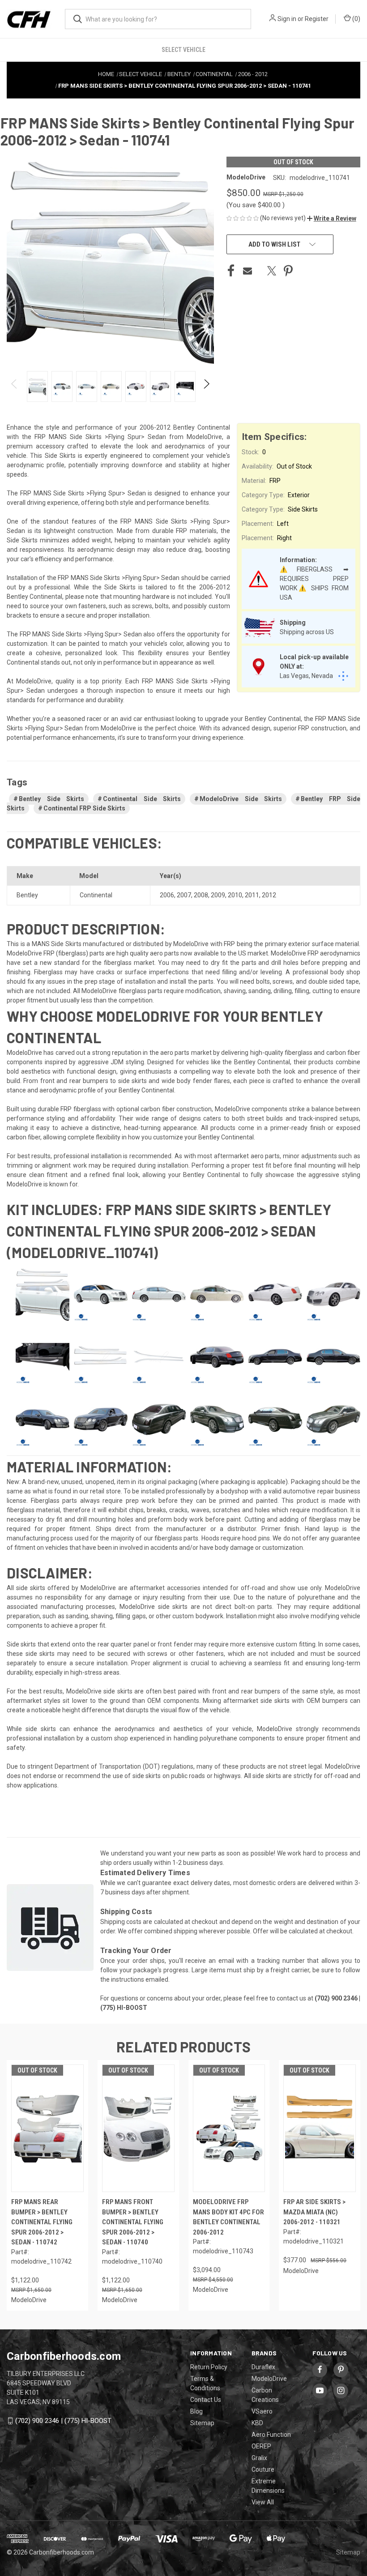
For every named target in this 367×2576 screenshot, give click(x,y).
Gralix (259, 2458)
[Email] (248, 271)
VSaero (262, 2411)
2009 (218, 895)
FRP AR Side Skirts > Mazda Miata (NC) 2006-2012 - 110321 (314, 2212)
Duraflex (263, 2367)
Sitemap (202, 2423)
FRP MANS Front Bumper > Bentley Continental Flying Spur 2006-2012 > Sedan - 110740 (133, 2222)
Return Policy (209, 2367)
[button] (332, 218)
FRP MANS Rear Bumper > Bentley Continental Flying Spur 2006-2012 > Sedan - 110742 (42, 2222)
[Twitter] (272, 271)
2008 (201, 895)
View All (263, 2502)
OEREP (261, 2446)
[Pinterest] (288, 271)
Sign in (287, 19)
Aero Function (271, 2435)
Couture (263, 2469)
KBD (257, 2423)
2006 (167, 895)
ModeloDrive (269, 2379)
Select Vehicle (183, 50)
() (356, 19)
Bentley (27, 895)
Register (317, 19)
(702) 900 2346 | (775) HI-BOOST (63, 2421)
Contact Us (206, 2400)
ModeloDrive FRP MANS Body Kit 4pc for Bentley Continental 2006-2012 (228, 2217)
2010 (235, 895)
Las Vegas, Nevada (306, 676)
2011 (252, 895)
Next (206, 386)
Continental (96, 895)
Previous (15, 386)
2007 (184, 895)
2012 (269, 895)
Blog (196, 2411)
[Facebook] (231, 271)
